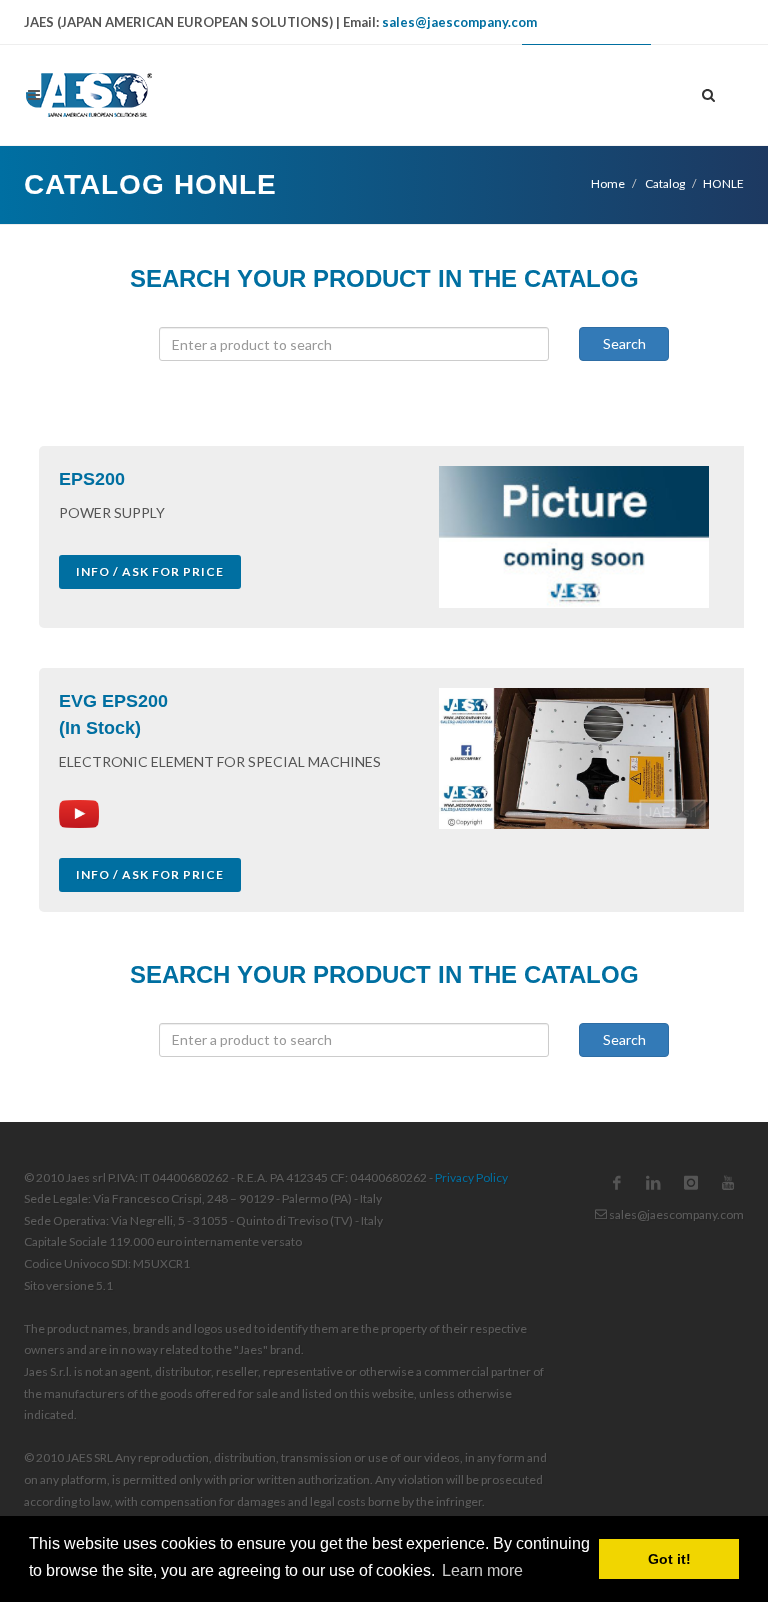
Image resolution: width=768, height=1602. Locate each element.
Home (608, 183)
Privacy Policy (471, 1177)
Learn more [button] (482, 1570)
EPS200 (92, 479)
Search (624, 343)
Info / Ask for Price (150, 571)
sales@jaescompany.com (459, 22)
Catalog (664, 183)
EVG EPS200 (113, 701)
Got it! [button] (669, 1559)
